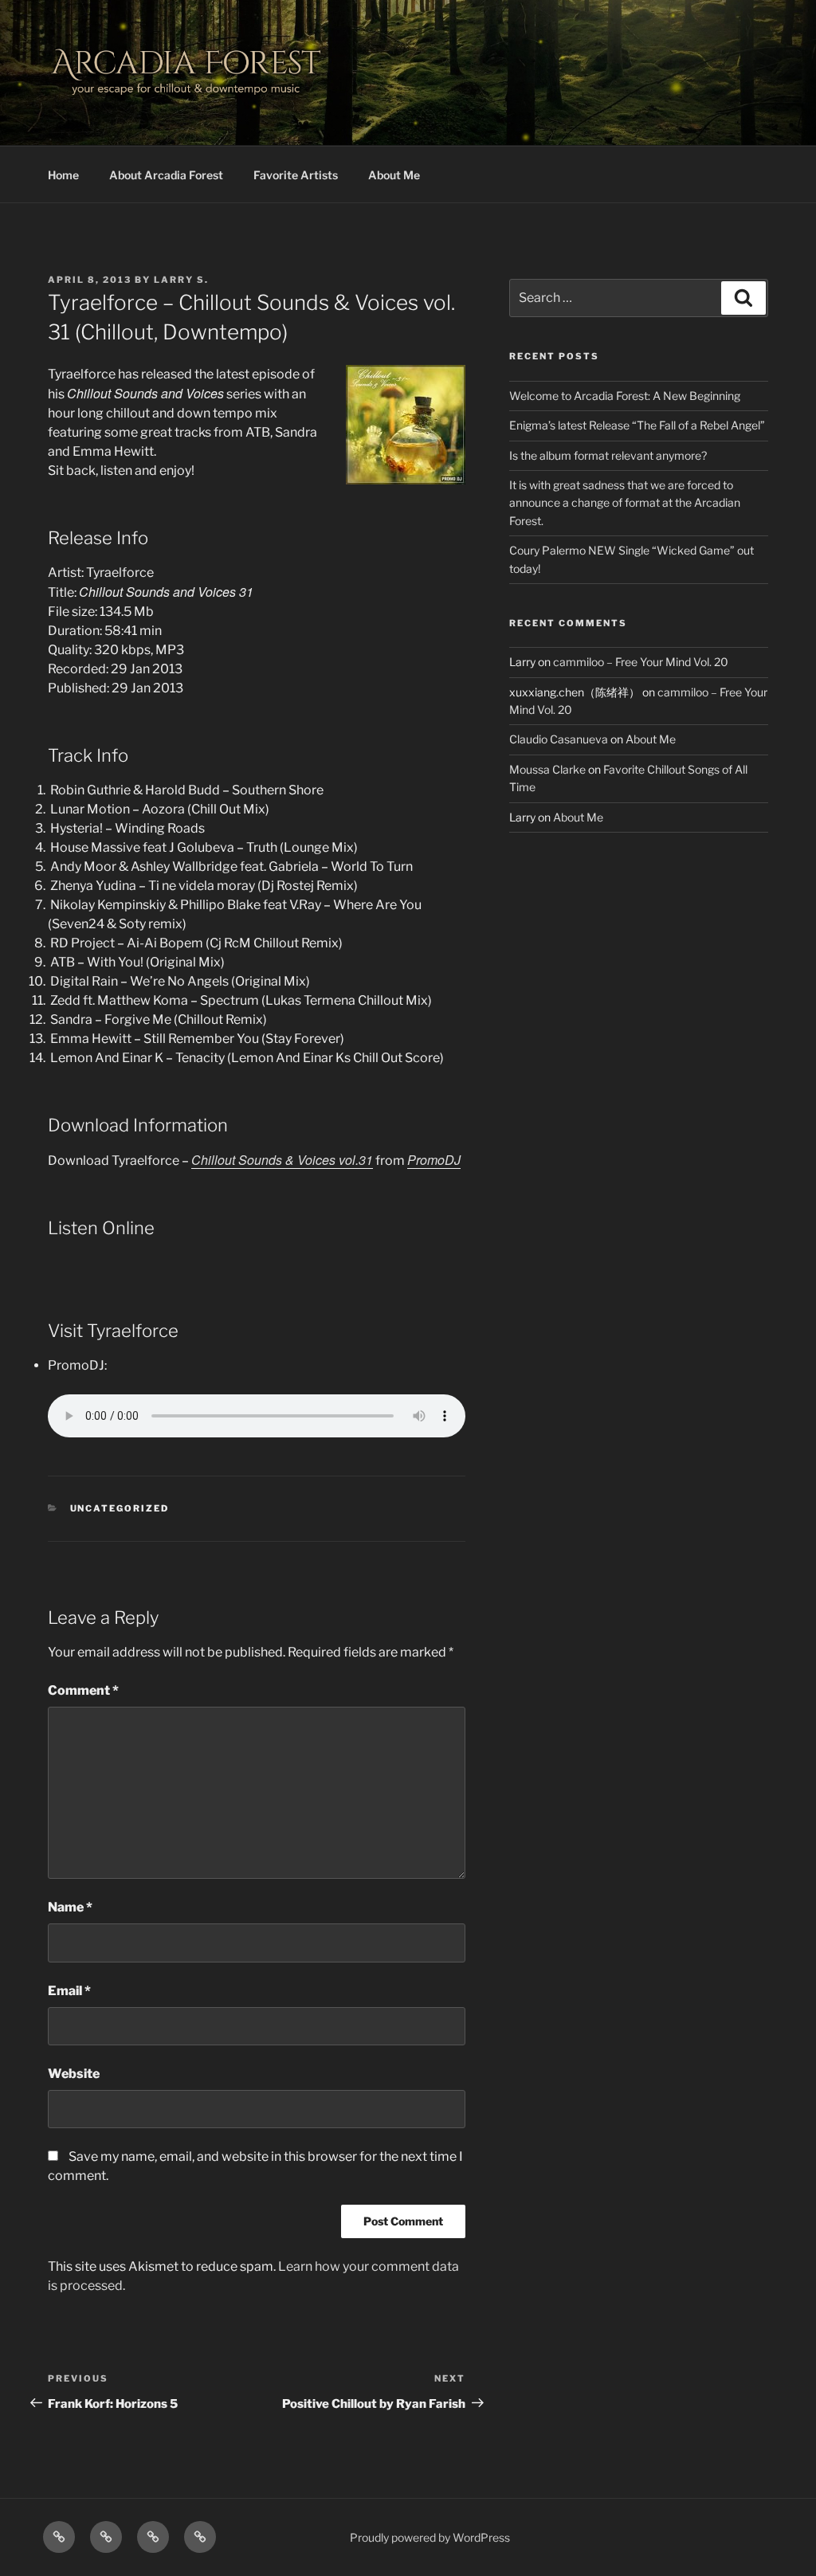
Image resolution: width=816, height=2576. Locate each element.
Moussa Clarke (547, 769)
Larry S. (181, 280)
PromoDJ (434, 1160)
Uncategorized (120, 1508)
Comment (83, 1690)
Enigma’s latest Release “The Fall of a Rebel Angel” (637, 425)
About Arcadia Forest (166, 175)
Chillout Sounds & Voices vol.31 (282, 1160)
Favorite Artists (296, 175)
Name (70, 1907)
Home (63, 175)
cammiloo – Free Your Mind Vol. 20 (641, 662)
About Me (394, 175)
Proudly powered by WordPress (430, 2537)
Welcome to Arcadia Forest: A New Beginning (625, 396)
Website (74, 2074)
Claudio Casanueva (559, 739)
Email (69, 1991)
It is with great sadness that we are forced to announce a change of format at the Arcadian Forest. (625, 503)
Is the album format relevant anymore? (608, 455)
